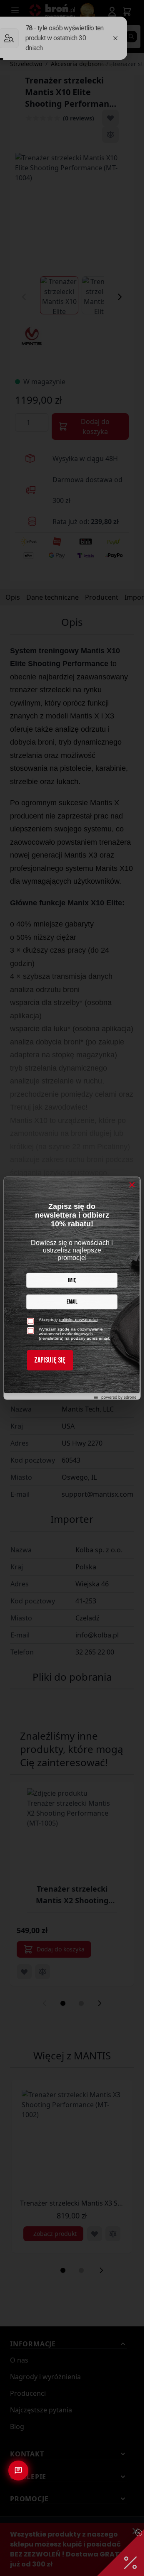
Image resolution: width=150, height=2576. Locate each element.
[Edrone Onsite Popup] (72, 1288)
